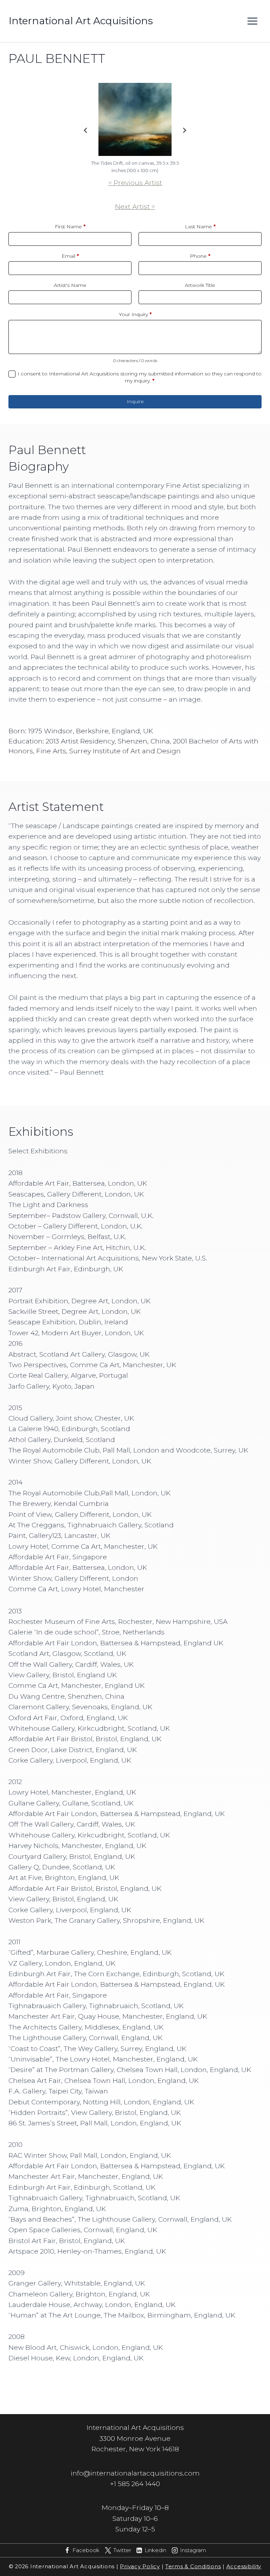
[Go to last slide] (86, 130)
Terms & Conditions (193, 2567)
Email (70, 256)
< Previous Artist (135, 183)
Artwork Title (200, 285)
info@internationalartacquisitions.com (135, 2473)
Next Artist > (135, 207)
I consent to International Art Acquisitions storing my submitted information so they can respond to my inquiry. (140, 377)
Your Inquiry (135, 314)
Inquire (135, 401)
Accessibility (244, 2567)
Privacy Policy (140, 2567)
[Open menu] (252, 21)
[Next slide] (184, 130)
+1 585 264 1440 (135, 2484)
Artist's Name (70, 285)
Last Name (200, 227)
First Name (70, 227)
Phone (200, 256)
